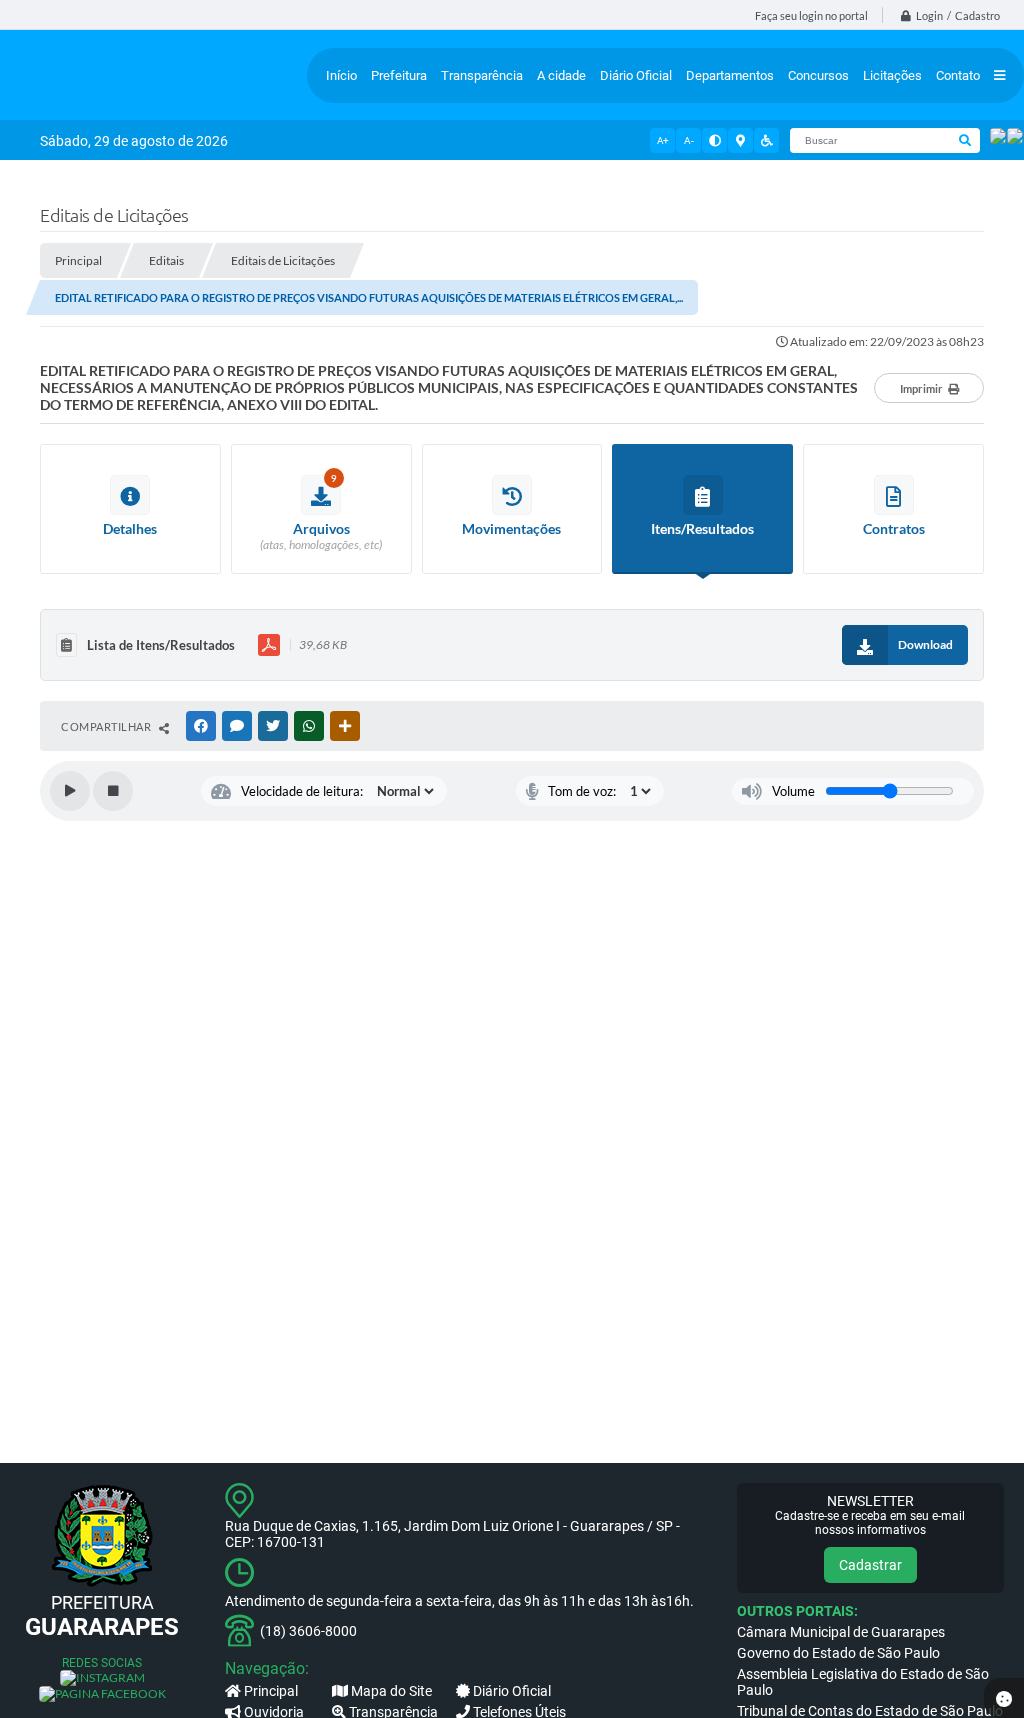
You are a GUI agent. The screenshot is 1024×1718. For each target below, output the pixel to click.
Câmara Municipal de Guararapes (841, 1632)
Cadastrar (870, 1565)
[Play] (70, 791)
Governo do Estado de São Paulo (838, 1653)
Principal (271, 1691)
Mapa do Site (391, 1691)
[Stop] (113, 791)
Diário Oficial (512, 1691)
